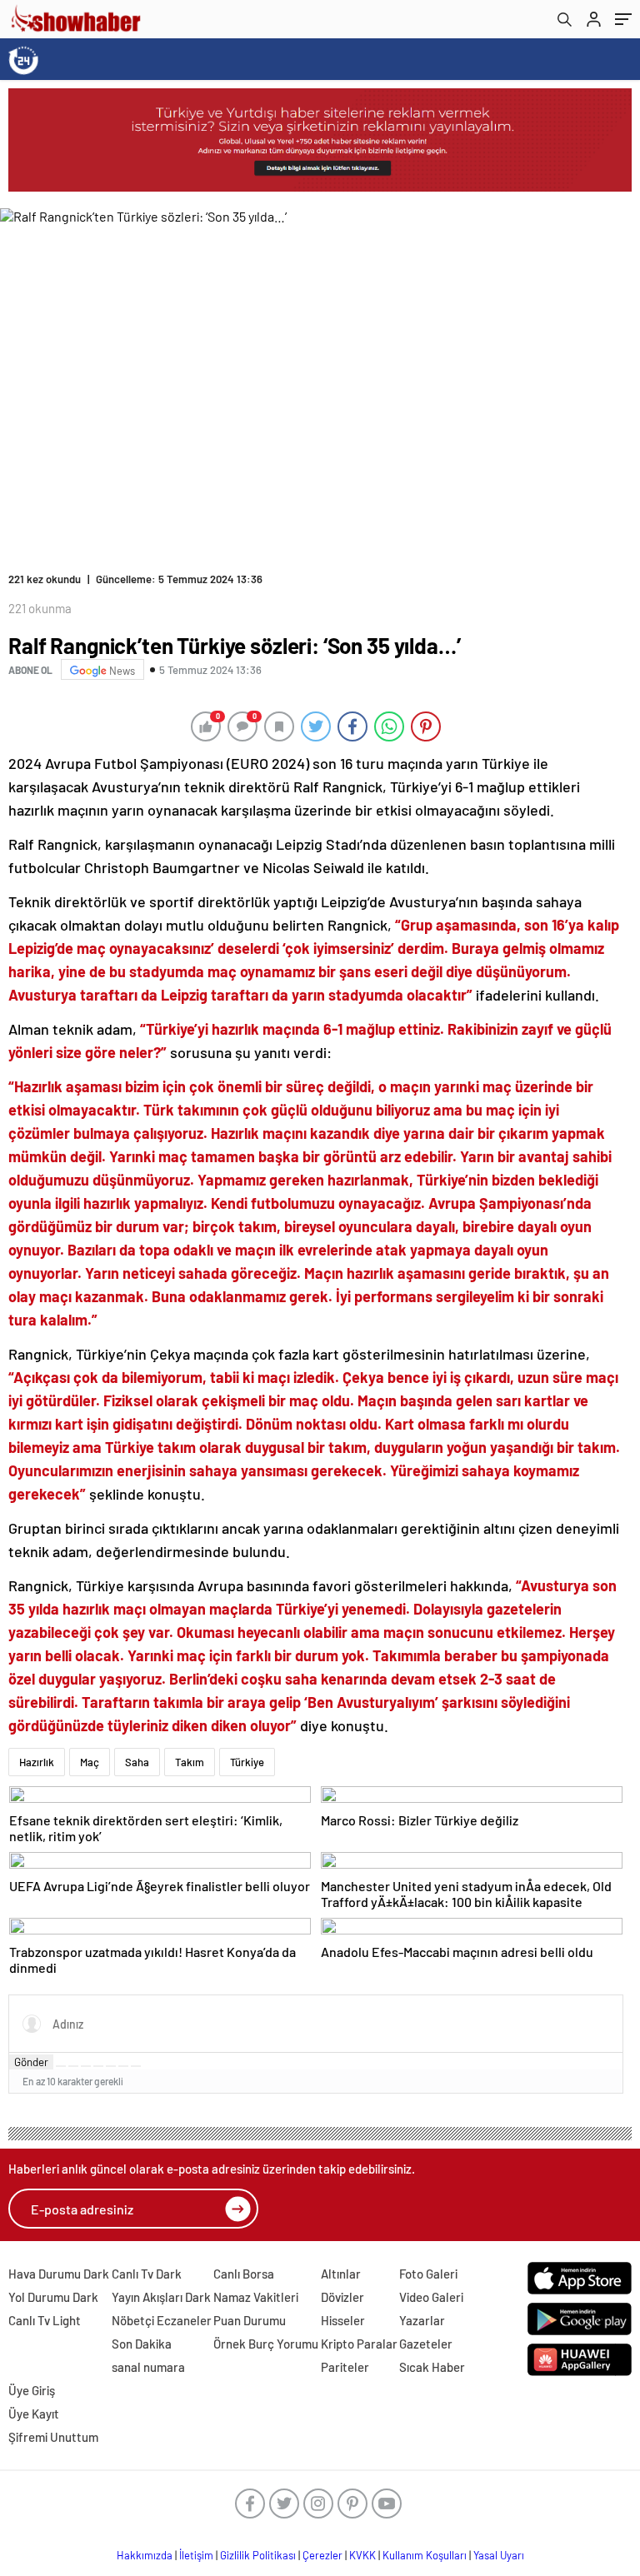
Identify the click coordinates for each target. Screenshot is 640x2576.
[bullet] (111, 2066)
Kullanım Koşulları (425, 2555)
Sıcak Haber (432, 2367)
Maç (90, 1762)
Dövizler (342, 2297)
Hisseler (343, 2320)
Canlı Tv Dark (147, 2274)
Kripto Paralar (359, 2344)
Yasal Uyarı (499, 2555)
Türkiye (247, 1762)
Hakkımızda (145, 2555)
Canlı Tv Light (45, 2320)
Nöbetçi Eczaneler (162, 2320)
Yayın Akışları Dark (161, 2297)
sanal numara (148, 2367)
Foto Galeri (428, 2274)
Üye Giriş (32, 2390)
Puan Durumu (250, 2320)
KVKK (362, 2555)
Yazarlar (422, 2320)
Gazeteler (426, 2344)
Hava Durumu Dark (59, 2274)
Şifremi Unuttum (53, 2437)
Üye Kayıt (34, 2414)
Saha (137, 1762)
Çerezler (322, 2555)
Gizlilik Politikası (258, 2555)
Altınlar (341, 2274)
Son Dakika (142, 2344)
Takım (190, 1762)
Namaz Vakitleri (256, 2297)
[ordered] (98, 2066)
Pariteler (345, 2367)
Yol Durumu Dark (53, 2297)
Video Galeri (431, 2297)
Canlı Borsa (244, 2274)
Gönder (31, 2062)
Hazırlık (37, 1762)
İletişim (196, 2555)
